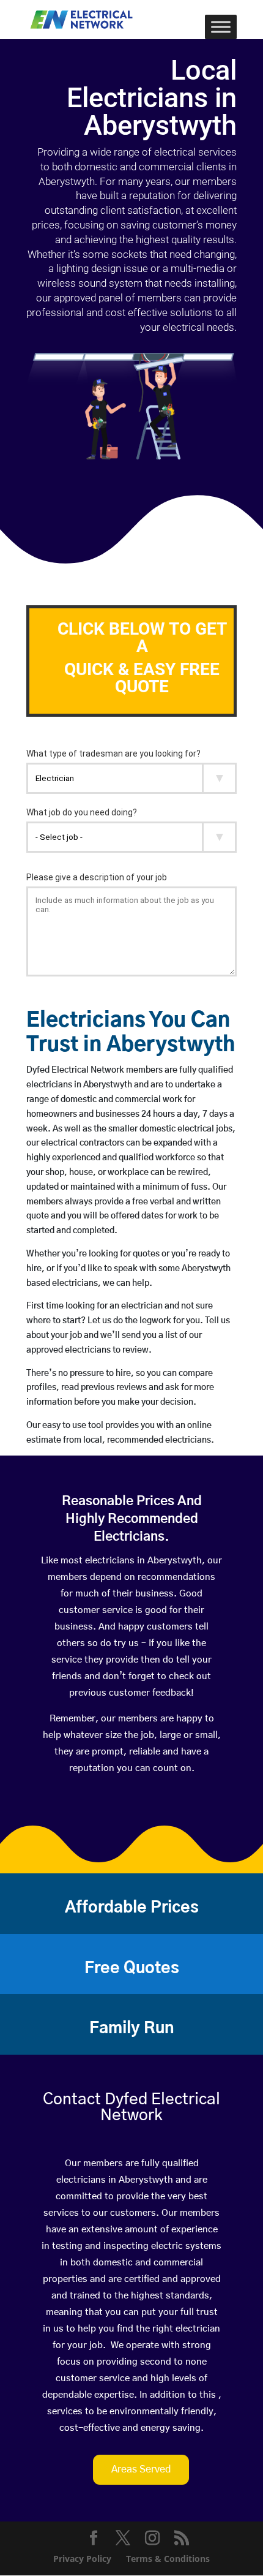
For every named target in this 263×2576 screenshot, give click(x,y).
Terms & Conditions (168, 2559)
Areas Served (141, 2469)
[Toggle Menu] (221, 27)
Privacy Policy (82, 2559)
